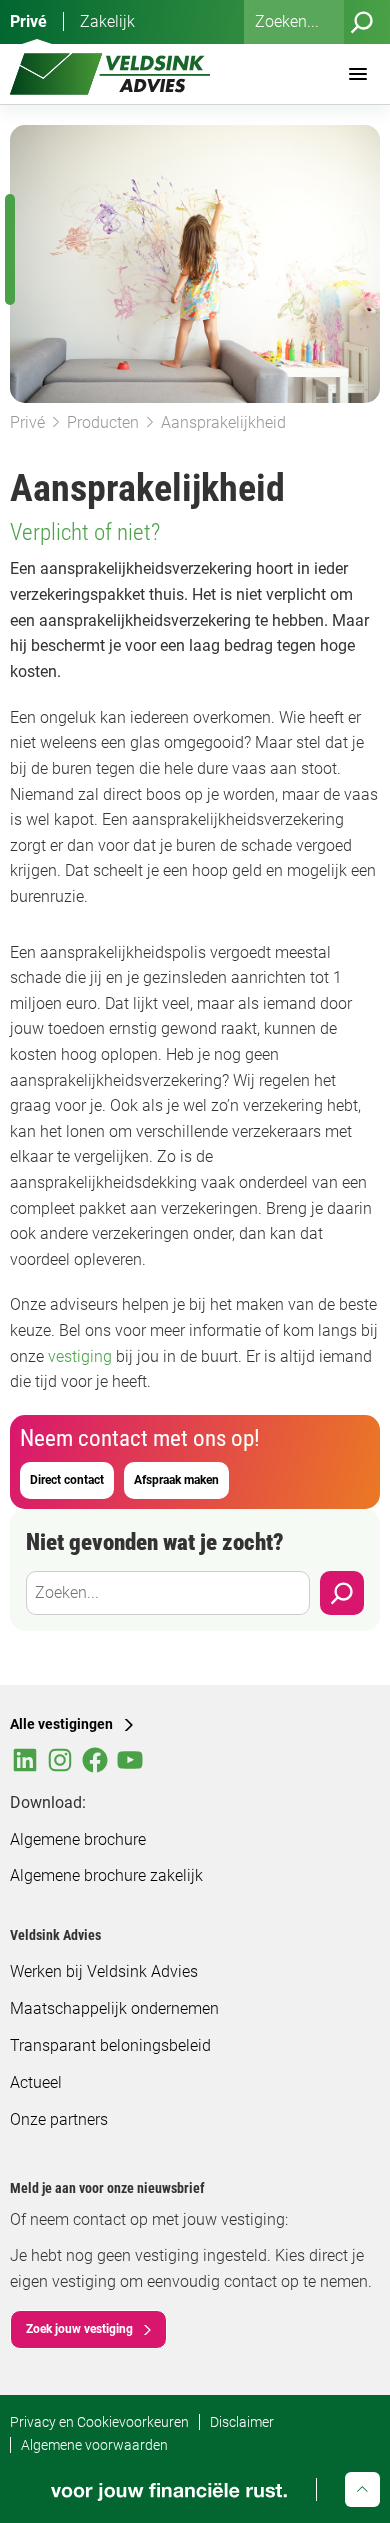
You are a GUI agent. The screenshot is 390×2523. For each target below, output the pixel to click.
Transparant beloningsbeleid (110, 2045)
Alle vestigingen (61, 1724)
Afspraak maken (176, 1480)
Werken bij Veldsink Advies (104, 1971)
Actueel (36, 2082)
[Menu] (358, 74)
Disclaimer (242, 2422)
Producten (103, 422)
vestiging (82, 1356)
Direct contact (67, 1480)
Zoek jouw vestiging (79, 2329)
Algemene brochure (78, 1839)
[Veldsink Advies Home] (110, 74)
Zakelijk (107, 21)
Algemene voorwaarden (94, 2445)
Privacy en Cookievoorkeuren (99, 2422)
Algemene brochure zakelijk (106, 1875)
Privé (28, 21)
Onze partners (59, 2119)
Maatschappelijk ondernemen (114, 2008)
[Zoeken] (362, 22)
